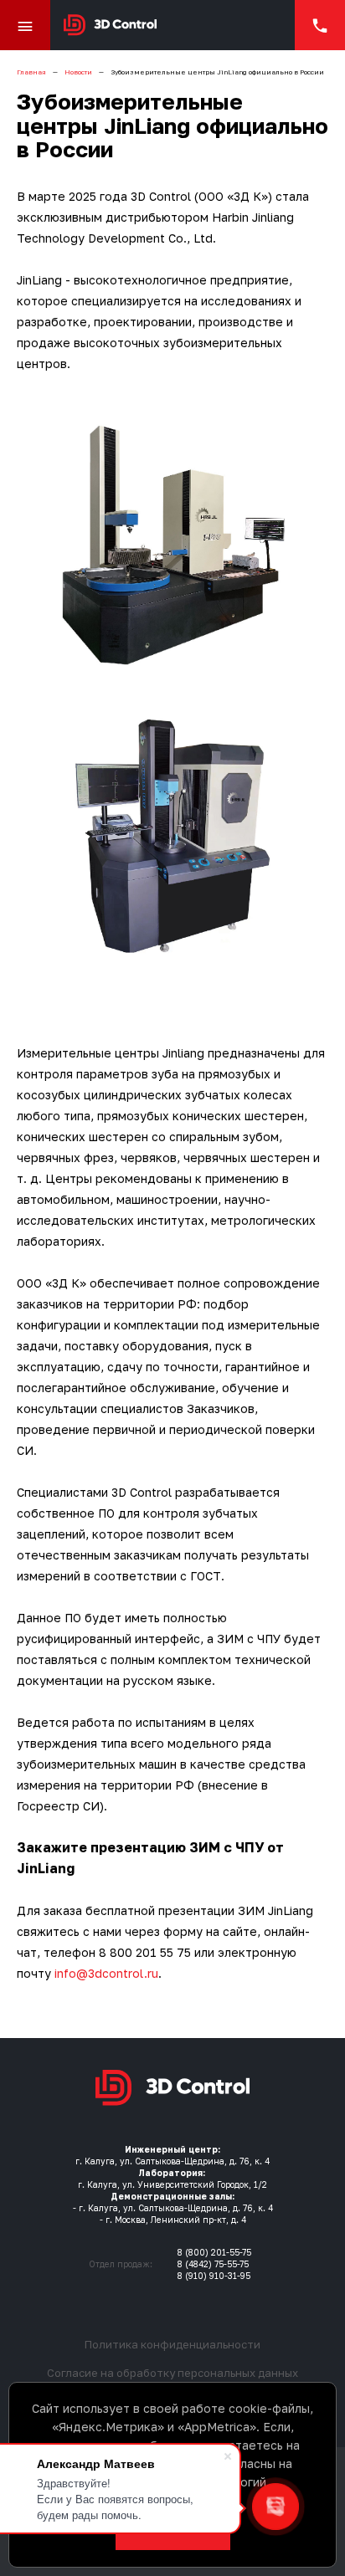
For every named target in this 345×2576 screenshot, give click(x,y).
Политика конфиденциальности (172, 2344)
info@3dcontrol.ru (106, 1973)
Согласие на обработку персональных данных (172, 2373)
